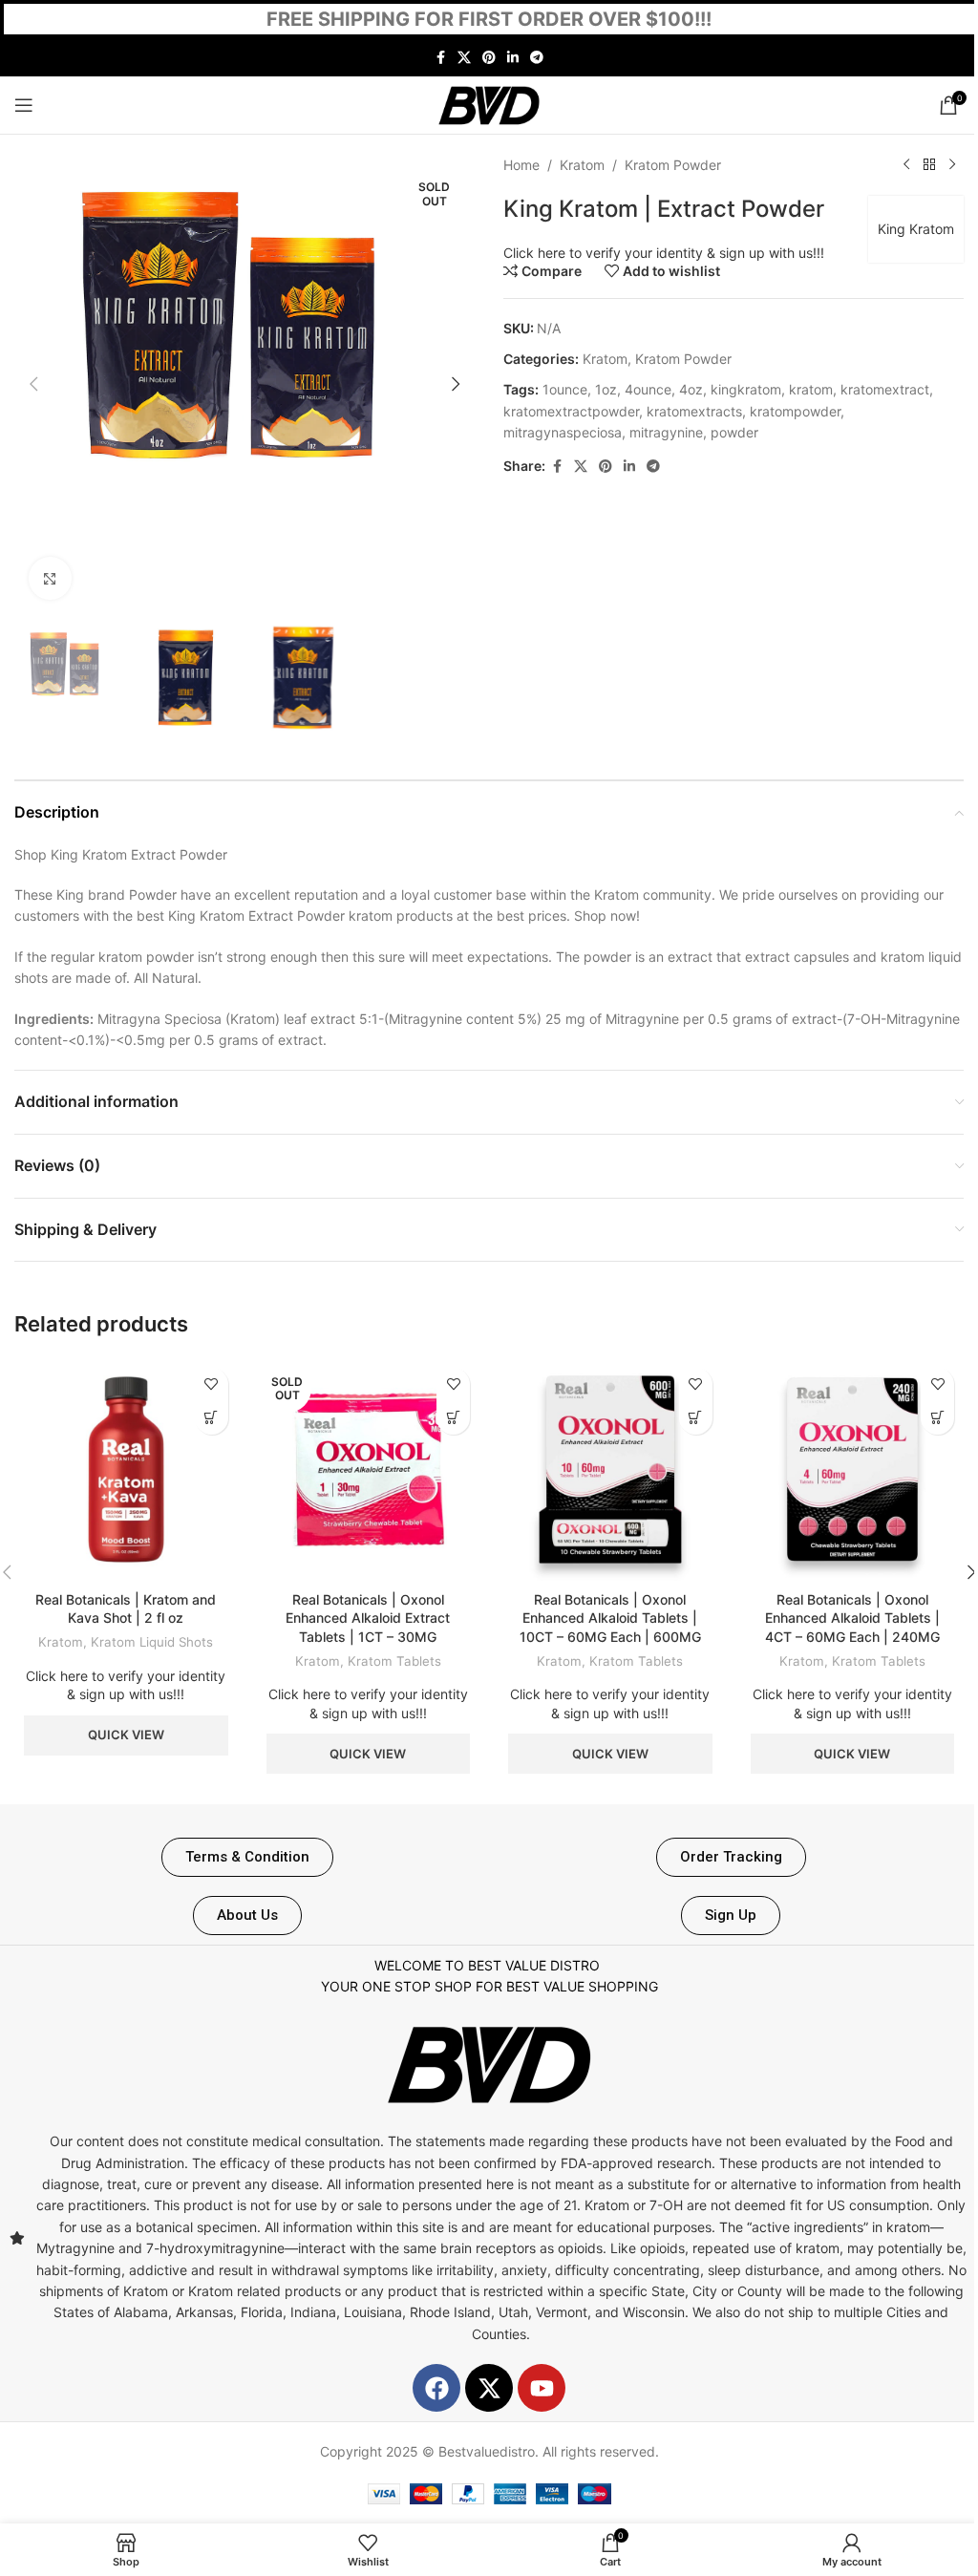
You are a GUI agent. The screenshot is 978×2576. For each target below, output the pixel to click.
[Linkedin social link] (513, 58)
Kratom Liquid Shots (152, 1642)
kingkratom (746, 389)
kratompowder (795, 411)
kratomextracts (694, 411)
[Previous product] (906, 165)
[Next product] (952, 165)
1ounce (565, 389)
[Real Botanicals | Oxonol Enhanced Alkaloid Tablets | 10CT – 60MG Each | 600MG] (610, 1470)
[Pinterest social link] (489, 58)
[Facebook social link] (440, 58)
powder (734, 432)
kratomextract (885, 389)
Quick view (126, 1735)
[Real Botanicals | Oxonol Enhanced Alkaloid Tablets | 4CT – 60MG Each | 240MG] (853, 1470)
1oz (606, 389)
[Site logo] (489, 104)
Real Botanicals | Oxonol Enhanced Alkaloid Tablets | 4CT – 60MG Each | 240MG (852, 1618)
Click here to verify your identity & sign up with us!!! (664, 253)
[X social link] (464, 58)
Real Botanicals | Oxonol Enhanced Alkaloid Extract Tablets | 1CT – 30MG (368, 1618)
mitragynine (666, 432)
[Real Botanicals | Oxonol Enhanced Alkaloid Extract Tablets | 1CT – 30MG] (369, 1470)
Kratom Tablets (394, 1661)
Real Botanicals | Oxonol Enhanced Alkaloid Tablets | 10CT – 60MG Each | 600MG (610, 1618)
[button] (33, 384)
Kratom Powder (673, 165)
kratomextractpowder (571, 411)
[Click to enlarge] (50, 578)
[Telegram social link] (537, 58)
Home (521, 165)
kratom (811, 389)
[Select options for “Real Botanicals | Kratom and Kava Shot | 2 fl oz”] (212, 1418)
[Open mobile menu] (24, 105)
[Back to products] (929, 165)
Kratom (582, 165)
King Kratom (916, 229)
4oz (691, 389)
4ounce (648, 389)
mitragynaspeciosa (563, 432)
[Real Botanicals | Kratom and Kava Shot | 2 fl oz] (126, 1470)
